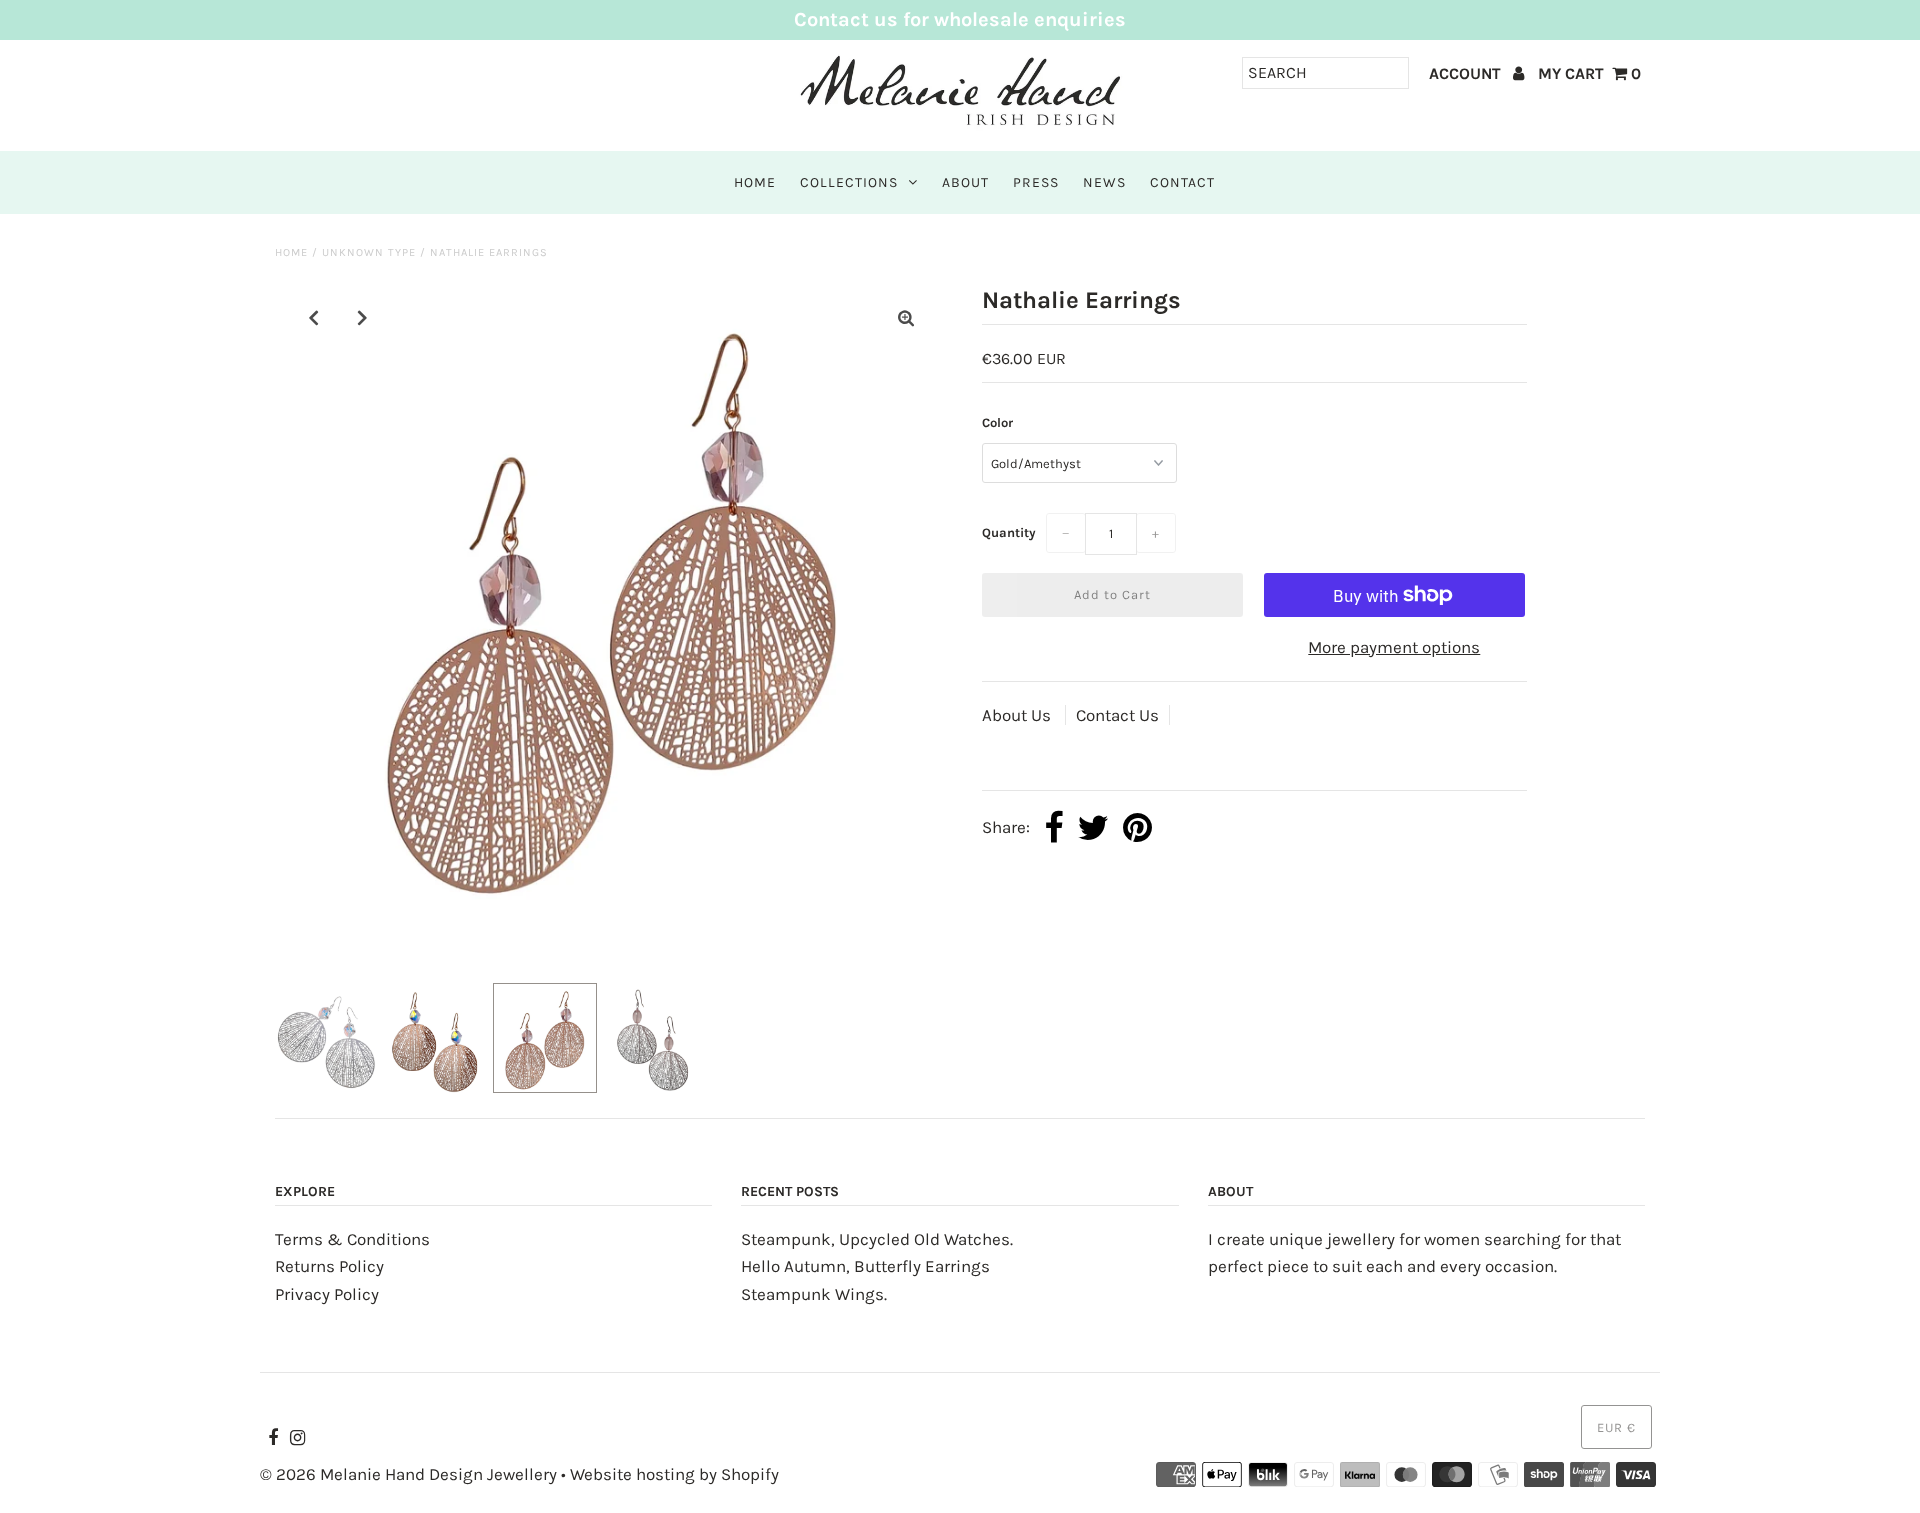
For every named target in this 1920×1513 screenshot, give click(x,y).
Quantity (1009, 532)
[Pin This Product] (1137, 829)
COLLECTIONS (849, 182)
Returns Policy (329, 1266)
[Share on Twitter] (1093, 829)
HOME (755, 182)
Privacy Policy (327, 1294)
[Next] (363, 318)
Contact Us (1117, 715)
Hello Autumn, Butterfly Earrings (865, 1266)
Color (997, 422)
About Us (1018, 715)
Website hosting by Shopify (674, 1474)
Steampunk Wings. (814, 1294)
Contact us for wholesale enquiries (960, 19)
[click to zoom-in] (906, 318)
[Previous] (314, 318)
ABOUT (965, 182)
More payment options (1394, 647)
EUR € (1616, 1427)
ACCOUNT (1467, 73)
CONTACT (1182, 182)
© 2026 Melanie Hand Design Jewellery (408, 1474)
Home (291, 252)
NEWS (1104, 182)
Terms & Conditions (352, 1239)
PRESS (1036, 182)
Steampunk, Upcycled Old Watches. (877, 1239)
